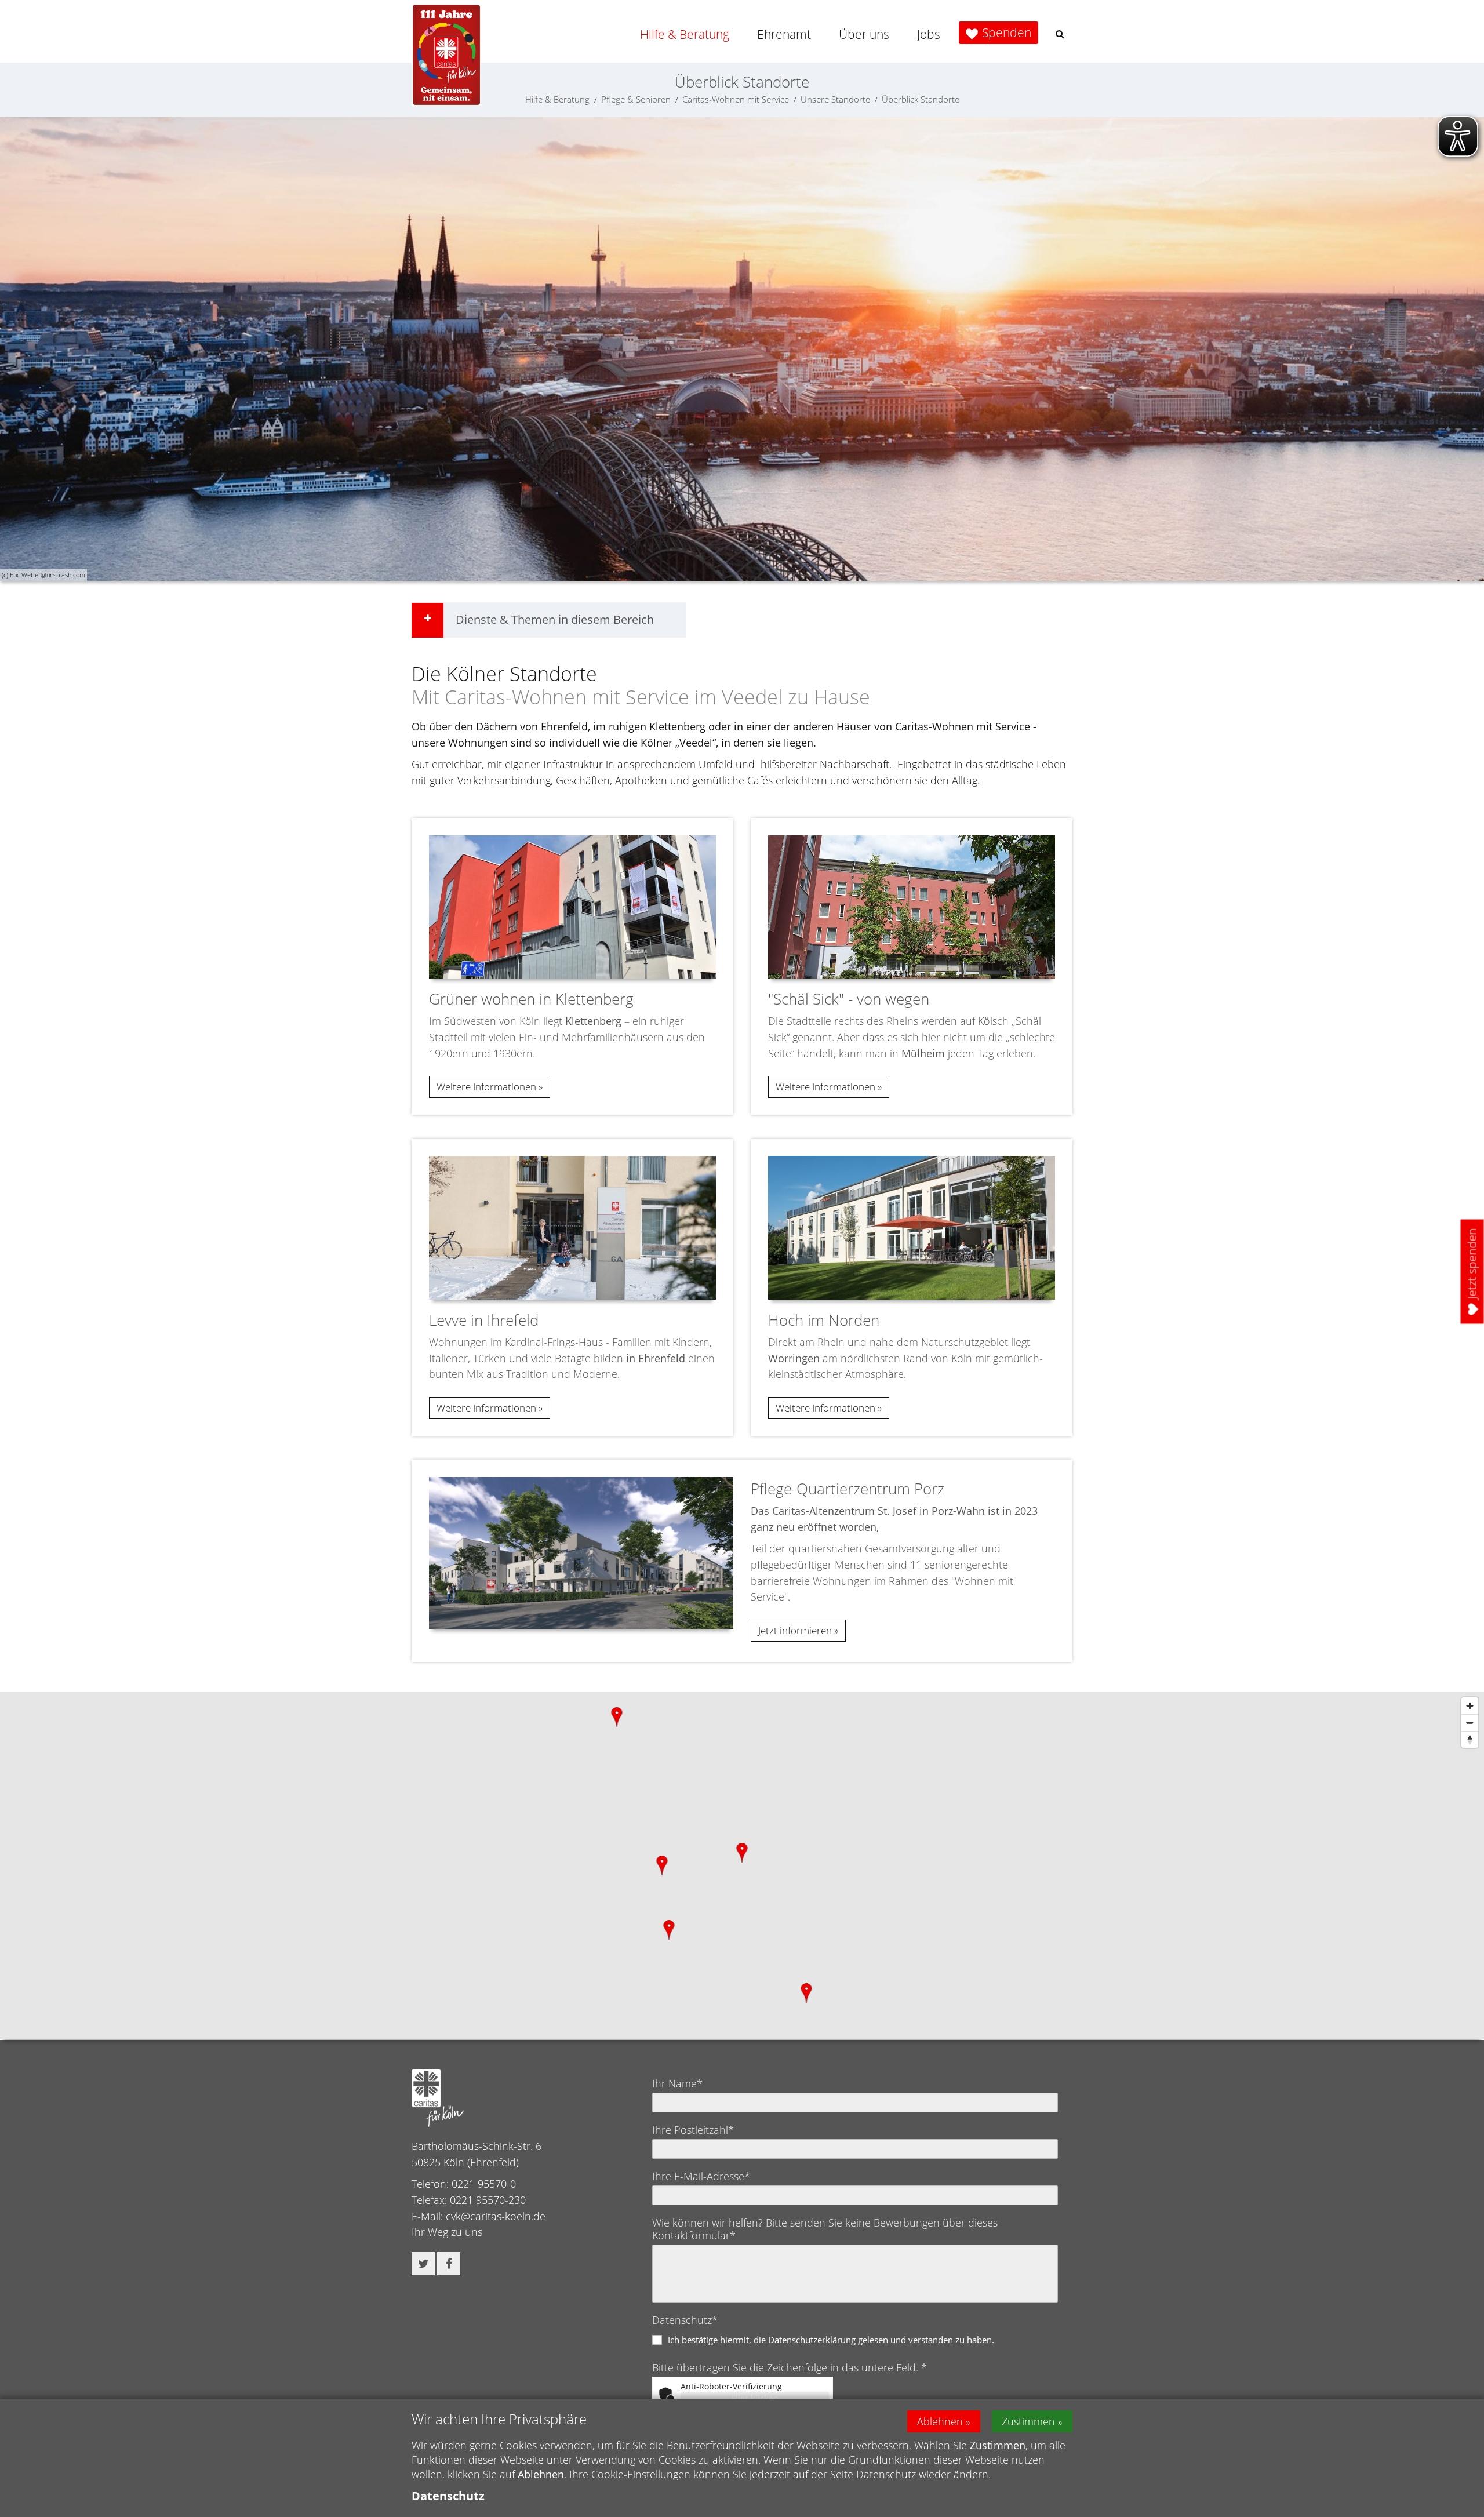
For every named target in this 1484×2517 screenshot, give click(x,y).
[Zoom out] (1470, 1723)
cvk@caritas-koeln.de (496, 2216)
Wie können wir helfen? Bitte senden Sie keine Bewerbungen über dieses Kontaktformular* (825, 2229)
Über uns (864, 34)
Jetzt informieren (795, 1630)
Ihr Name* (677, 2083)
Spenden (1007, 32)
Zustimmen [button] (1028, 2421)
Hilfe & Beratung (685, 34)
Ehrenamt (784, 34)
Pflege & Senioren (636, 99)
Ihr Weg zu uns (447, 2232)
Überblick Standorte (921, 99)
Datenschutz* (685, 2320)
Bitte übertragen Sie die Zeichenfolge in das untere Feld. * (790, 2367)
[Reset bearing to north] (1470, 1739)
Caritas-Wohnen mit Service (736, 99)
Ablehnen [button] (940, 2421)
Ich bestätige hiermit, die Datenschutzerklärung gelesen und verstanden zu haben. (831, 2340)
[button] (1060, 34)
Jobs (929, 34)
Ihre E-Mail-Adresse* (701, 2176)
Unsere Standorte (835, 99)
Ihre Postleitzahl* (693, 2130)
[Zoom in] (1470, 1706)
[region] (742, 1865)
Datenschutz (448, 2496)
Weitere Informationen (486, 1087)
